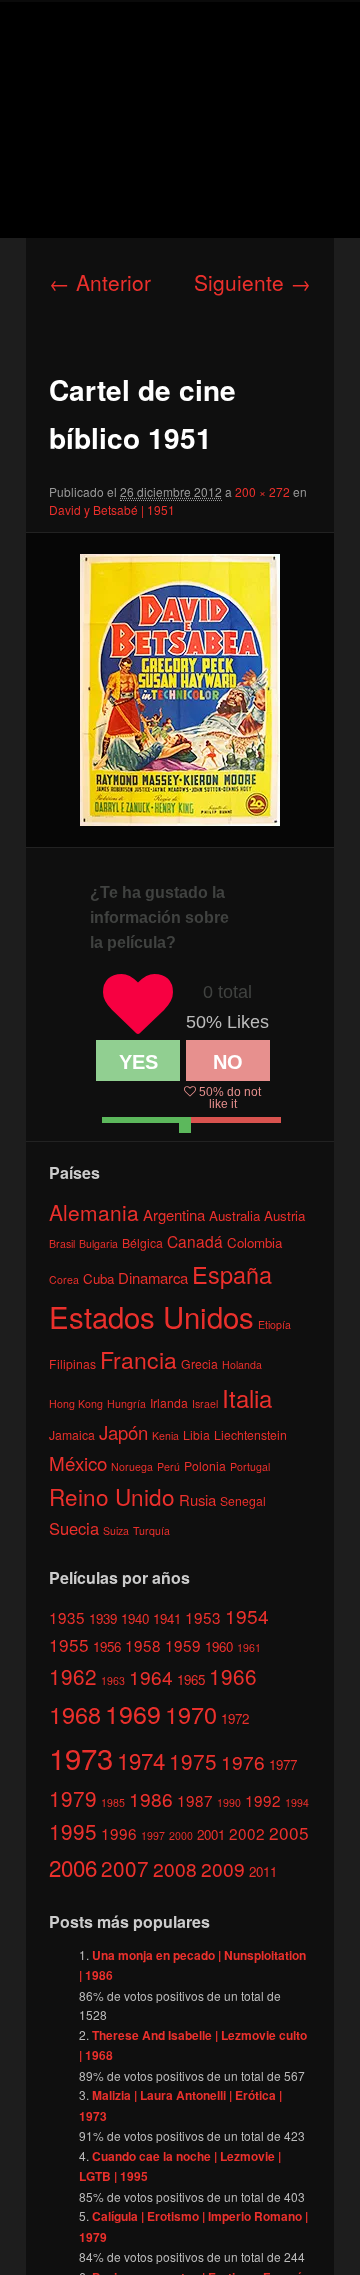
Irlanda (169, 1402)
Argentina (174, 1214)
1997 (153, 1835)
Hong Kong (76, 1403)
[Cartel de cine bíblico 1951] (179, 690)
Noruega (132, 1466)
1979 (73, 1798)
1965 (191, 1679)
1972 (235, 1718)
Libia (196, 1434)
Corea (64, 1279)
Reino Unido (112, 1496)
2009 (223, 1868)
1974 (141, 1760)
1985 (113, 1802)
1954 (247, 1615)
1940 (135, 1618)
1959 (183, 1645)
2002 (247, 1833)
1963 (113, 1680)
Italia (247, 1397)
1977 (283, 1764)
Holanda (242, 1364)
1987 (195, 1800)
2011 (263, 1871)
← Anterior (100, 282)
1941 (167, 1618)
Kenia (165, 1435)
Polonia (205, 1465)
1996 (119, 1833)
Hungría (126, 1403)
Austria (284, 1215)
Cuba (98, 1278)
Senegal (243, 1500)
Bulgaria (98, 1243)
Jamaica (72, 1434)
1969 (133, 1713)
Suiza (116, 1530)
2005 (289, 1832)
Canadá (195, 1241)
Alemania (94, 1212)
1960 (219, 1646)
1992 (263, 1800)
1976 (243, 1761)
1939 (103, 1618)
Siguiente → (252, 282)
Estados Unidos (151, 1316)
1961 (249, 1647)
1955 (69, 1644)
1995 (73, 1831)
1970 (191, 1714)
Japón (123, 1432)
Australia (234, 1215)
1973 (81, 1757)
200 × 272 (262, 491)
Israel (205, 1403)
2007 (125, 1868)
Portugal (250, 1466)
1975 (193, 1761)
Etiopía (274, 1324)
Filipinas (72, 1363)
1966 (233, 1676)
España (232, 1274)
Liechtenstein (250, 1434)
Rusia (197, 1499)
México (78, 1462)
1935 (67, 1617)
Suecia (74, 1528)
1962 (73, 1676)
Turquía (151, 1530)
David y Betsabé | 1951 (112, 509)
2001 (211, 1834)
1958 (143, 1645)
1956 (107, 1646)
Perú (168, 1466)
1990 (229, 1802)
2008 (175, 1868)
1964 (151, 1676)
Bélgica (142, 1242)
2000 (181, 1835)
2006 (73, 1867)
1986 (151, 1798)
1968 (75, 1714)
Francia (138, 1359)
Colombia (254, 1242)
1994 (297, 1802)
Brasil (62, 1243)
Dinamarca (153, 1277)
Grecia (199, 1363)
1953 (203, 1617)
